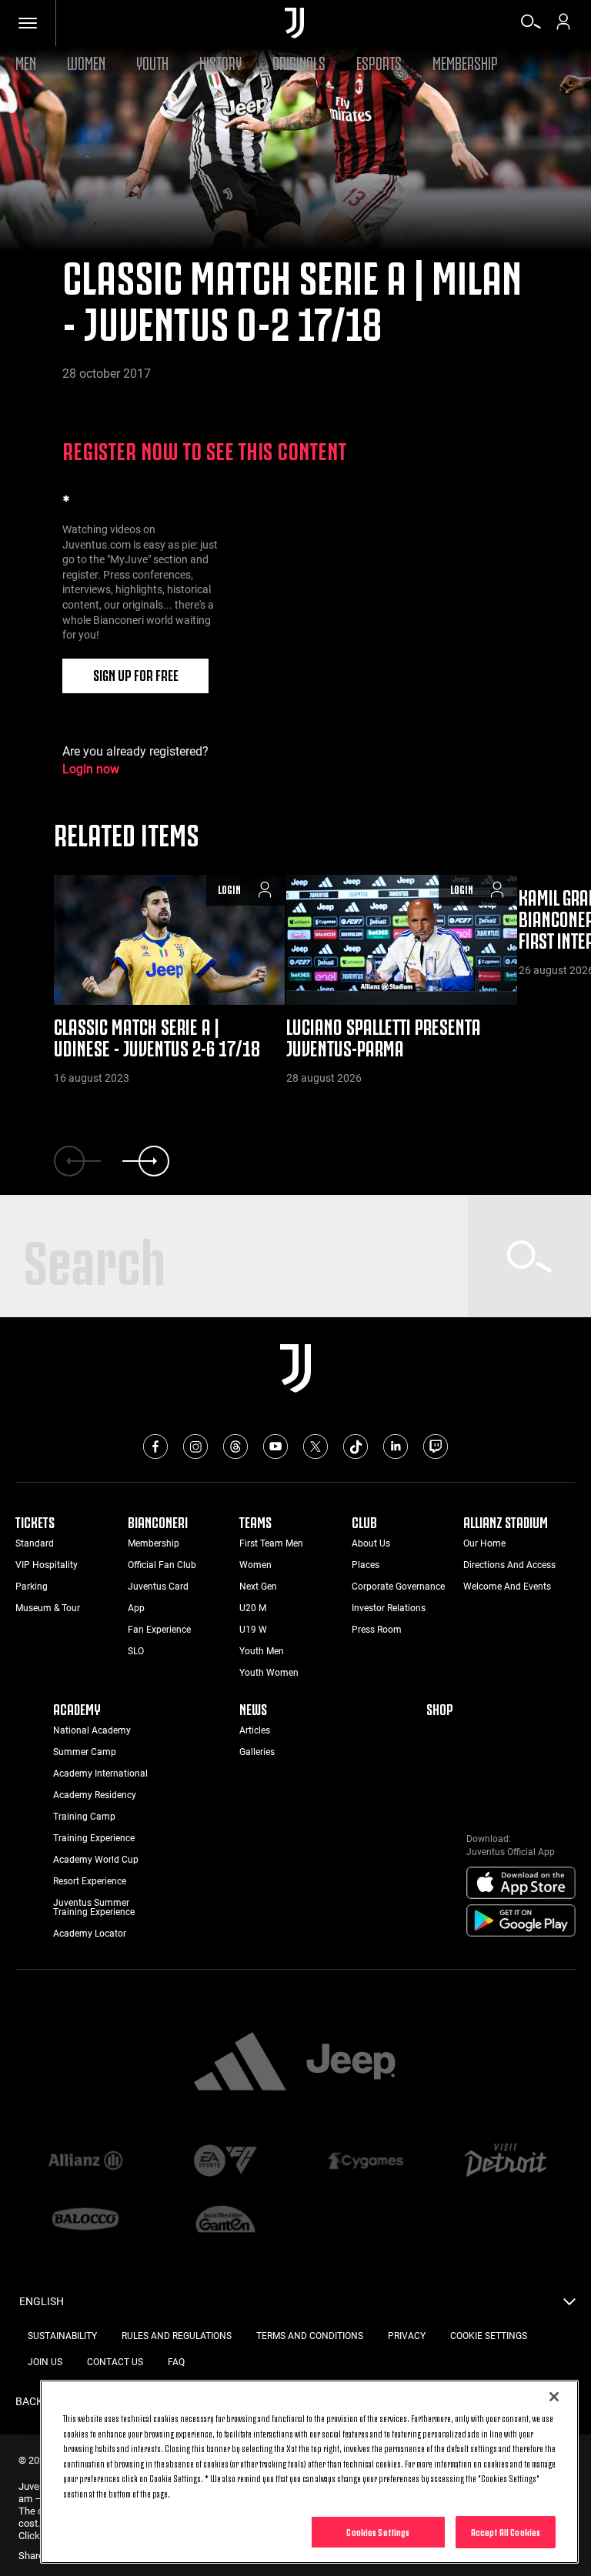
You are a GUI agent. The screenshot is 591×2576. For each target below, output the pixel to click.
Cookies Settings (378, 2531)
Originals (299, 61)
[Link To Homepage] (294, 23)
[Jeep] (351, 2063)
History (220, 61)
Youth (152, 61)
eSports (379, 61)
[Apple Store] (521, 1884)
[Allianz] (85, 2161)
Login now (91, 769)
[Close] (554, 2397)
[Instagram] (195, 1446)
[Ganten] (225, 2221)
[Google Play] (521, 1921)
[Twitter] (316, 1446)
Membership (465, 61)
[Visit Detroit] (506, 2161)
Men (26, 61)
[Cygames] (366, 2161)
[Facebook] (155, 1446)
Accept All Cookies (506, 2531)
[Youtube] (275, 1446)
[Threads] (235, 1446)
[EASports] (225, 2162)
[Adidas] (240, 2063)
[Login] (563, 27)
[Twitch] (436, 1446)
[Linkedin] (396, 1446)
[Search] (531, 27)
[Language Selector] (569, 2306)
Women (86, 61)
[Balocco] (85, 2221)
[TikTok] (356, 1446)
